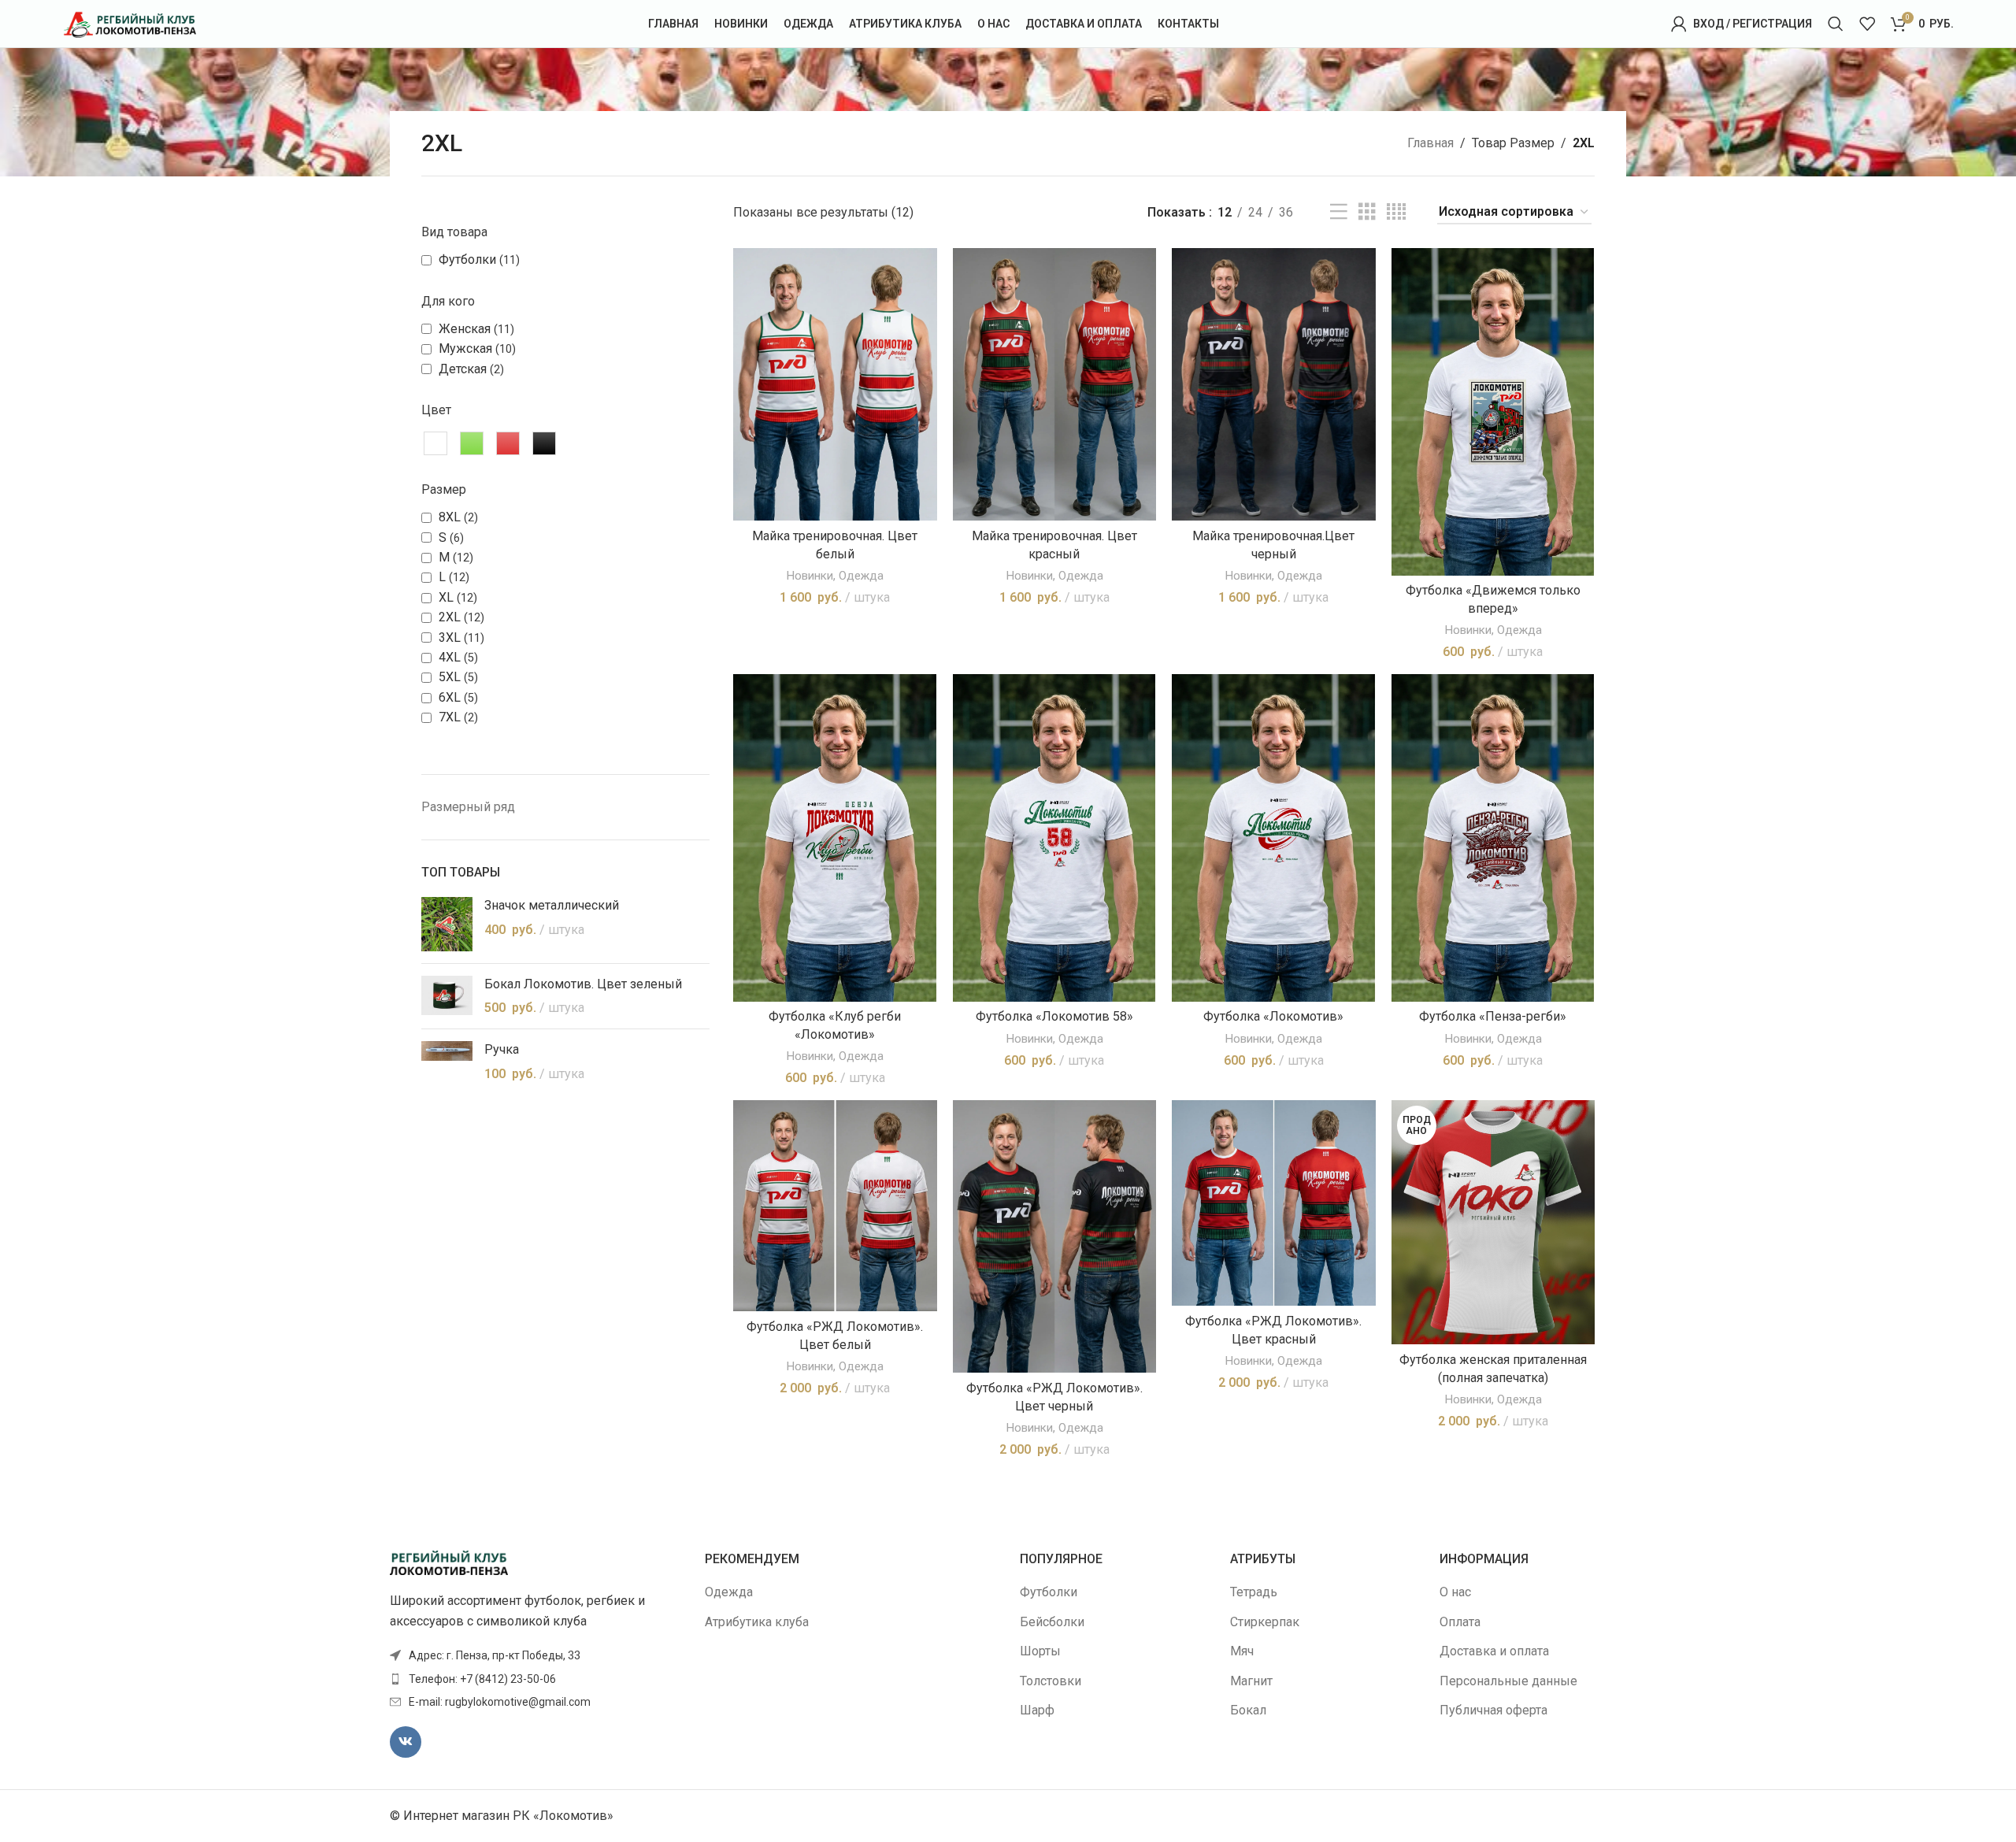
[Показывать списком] (1339, 212)
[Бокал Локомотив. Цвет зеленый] (447, 997)
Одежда (861, 576)
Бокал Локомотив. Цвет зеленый (583, 984)
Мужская (465, 348)
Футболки (467, 259)
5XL (450, 677)
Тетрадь (1254, 1592)
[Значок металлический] (447, 924)
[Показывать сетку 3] (1367, 212)
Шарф (1037, 1710)
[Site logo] (129, 22)
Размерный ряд (468, 807)
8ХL (450, 517)
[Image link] (449, 1562)
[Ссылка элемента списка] (535, 1679)
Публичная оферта (1493, 1710)
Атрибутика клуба (757, 1622)
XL (446, 597)
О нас (1455, 1592)
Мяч (1242, 1651)
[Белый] (435, 443)
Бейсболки (1052, 1622)
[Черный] (544, 443)
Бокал (1248, 1710)
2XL (450, 617)
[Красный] (508, 443)
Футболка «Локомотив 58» (1054, 1016)
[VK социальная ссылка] (406, 1742)
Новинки (810, 576)
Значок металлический (552, 905)
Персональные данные (1508, 1681)
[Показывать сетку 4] (1396, 212)
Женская (465, 329)
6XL (450, 697)
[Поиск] (1836, 24)
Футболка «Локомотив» (1273, 1016)
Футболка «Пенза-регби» (1493, 1016)
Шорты (1040, 1651)
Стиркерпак (1265, 1622)
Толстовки (1051, 1681)
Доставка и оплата (1494, 1651)
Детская (463, 369)
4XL (450, 657)
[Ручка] (447, 1062)
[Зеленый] (472, 443)
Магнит (1251, 1681)
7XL (450, 717)
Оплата (1460, 1622)
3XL (450, 637)
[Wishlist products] (1867, 24)
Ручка (502, 1049)
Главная (1430, 143)
